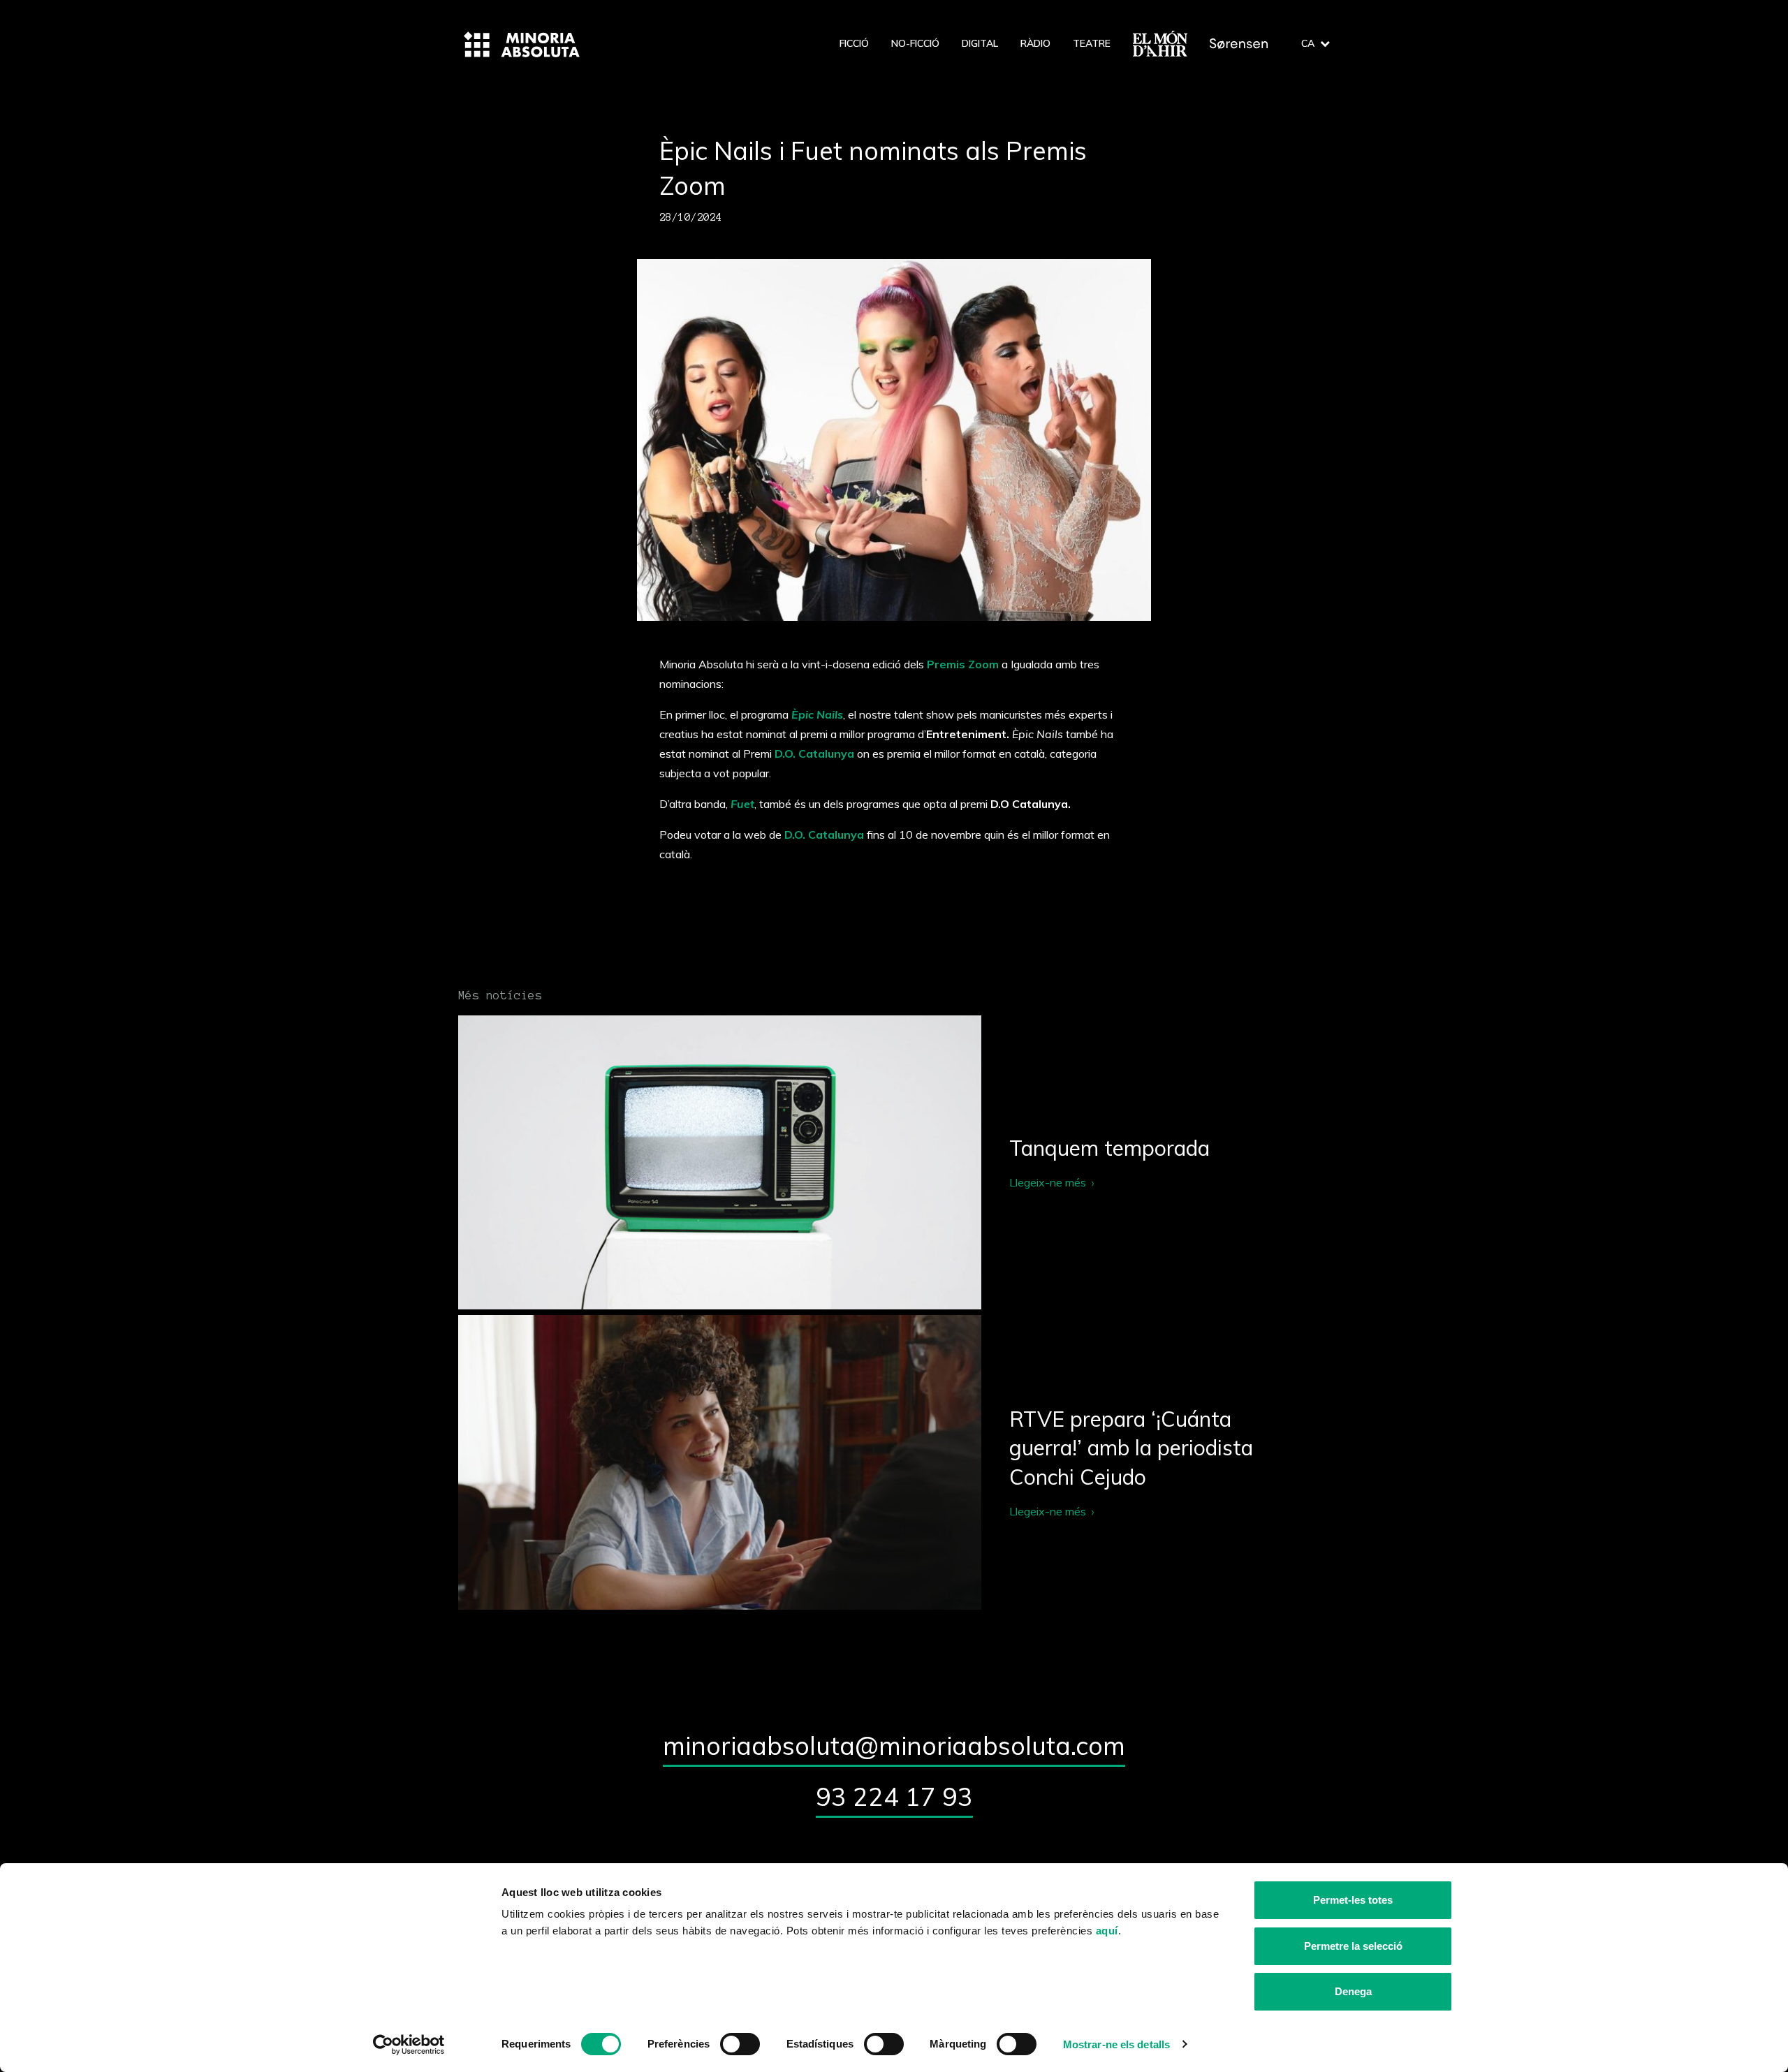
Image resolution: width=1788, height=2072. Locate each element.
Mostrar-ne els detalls (1116, 2044)
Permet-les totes (1353, 1900)
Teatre (1092, 43)
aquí (1107, 1931)
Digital (980, 43)
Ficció (854, 43)
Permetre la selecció (1353, 1946)
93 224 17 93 (894, 1797)
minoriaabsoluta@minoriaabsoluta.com (894, 1746)
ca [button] (1308, 43)
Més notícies (500, 995)
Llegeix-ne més (894, 1162)
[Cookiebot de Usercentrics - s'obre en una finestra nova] (409, 2045)
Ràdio (1035, 43)
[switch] (740, 2044)
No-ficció (915, 43)
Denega (1353, 1991)
